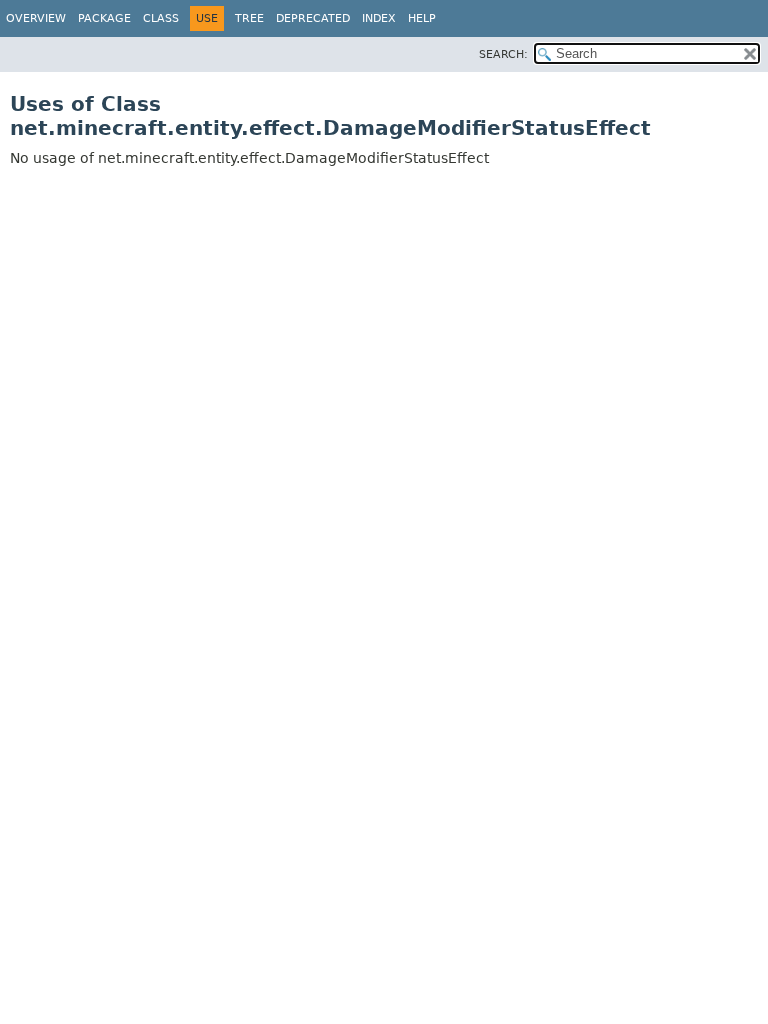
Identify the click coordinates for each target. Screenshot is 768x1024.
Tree (249, 18)
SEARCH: (503, 54)
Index (379, 18)
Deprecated (313, 18)
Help (422, 18)
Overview (36, 18)
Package (104, 18)
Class (161, 18)
